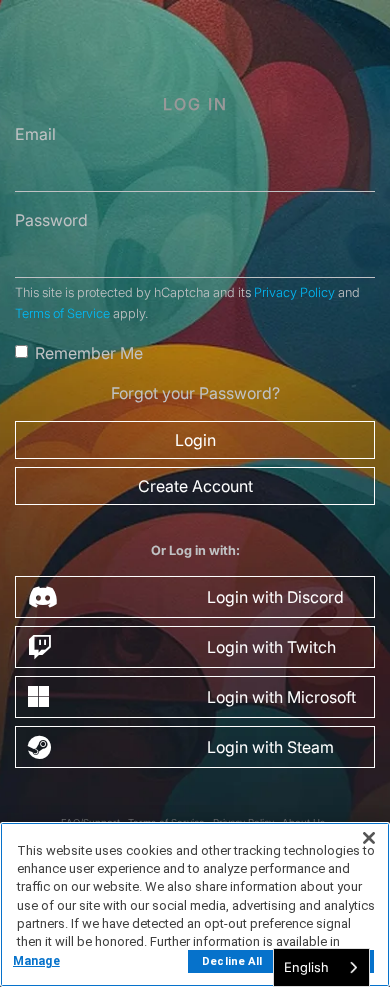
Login (195, 440)
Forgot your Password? (195, 393)
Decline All (232, 961)
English (306, 967)
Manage (36, 961)
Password (51, 220)
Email (35, 134)
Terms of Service (62, 313)
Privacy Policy (294, 292)
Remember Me (89, 353)
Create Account (195, 486)
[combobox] (321, 967)
